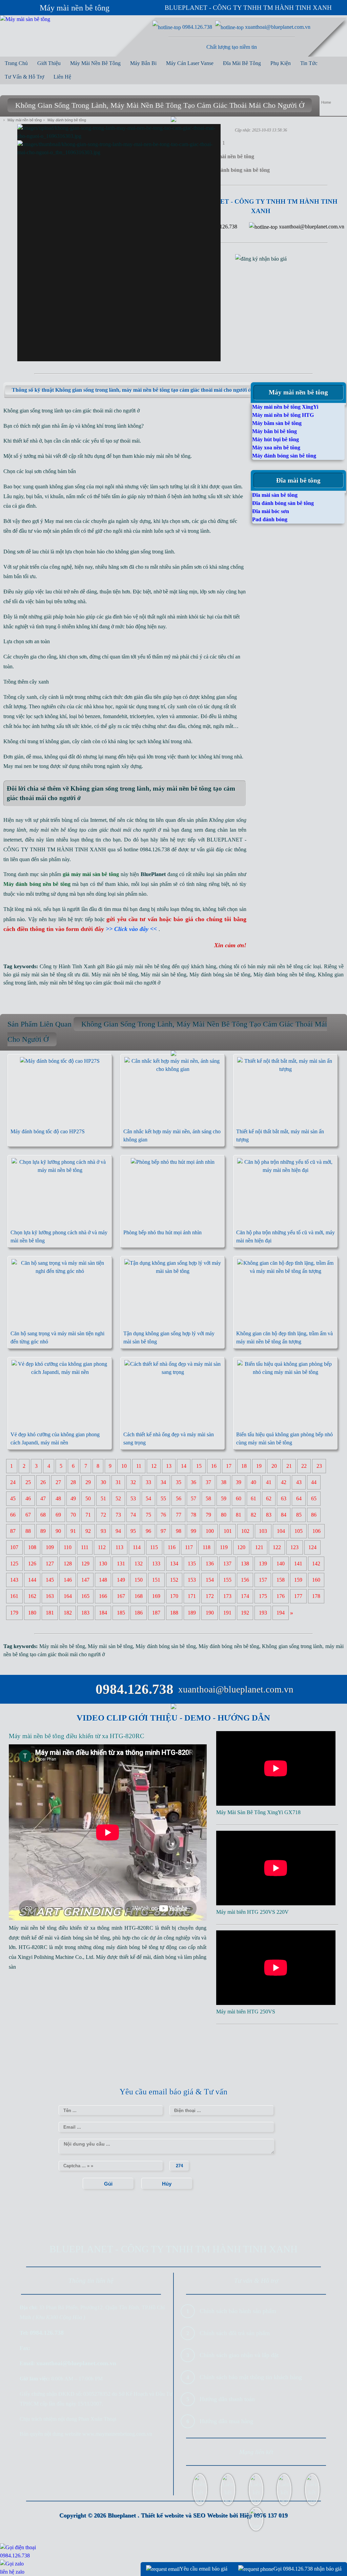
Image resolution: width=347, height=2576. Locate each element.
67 (28, 1515)
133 (156, 1564)
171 (192, 1596)
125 (14, 1564)
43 (299, 1483)
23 (319, 1466)
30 (103, 1483)
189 (192, 1613)
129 (85, 1564)
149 (121, 1580)
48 (58, 1499)
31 (118, 1483)
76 (163, 1515)
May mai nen (58, 521)
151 (156, 1580)
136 (210, 1564)
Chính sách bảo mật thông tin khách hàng (251, 2377)
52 (118, 1499)
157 (263, 1580)
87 (13, 1531)
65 (314, 1499)
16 (214, 1466)
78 (193, 1515)
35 (179, 1483)
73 (118, 1515)
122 (277, 1548)
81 (239, 1515)
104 (281, 1531)
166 (103, 1596)
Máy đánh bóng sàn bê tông (220, 975)
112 (102, 1548)
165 (85, 1596)
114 (137, 1548)
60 (239, 1499)
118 (207, 1548)
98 (179, 1531)
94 (118, 1531)
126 (32, 1564)
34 (163, 1483)
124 (312, 1548)
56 (179, 1499)
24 (13, 1483)
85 (299, 1515)
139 (263, 1564)
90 (58, 1531)
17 (229, 1466)
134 (174, 1564)
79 (208, 1515)
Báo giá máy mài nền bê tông (138, 966)
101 (228, 1531)
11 (139, 1466)
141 (298, 1564)
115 (154, 1548)
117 (189, 1548)
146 (68, 1580)
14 (184, 1466)
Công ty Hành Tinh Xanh (68, 966)
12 (154, 1466)
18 (244, 1466)
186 (139, 1613)
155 (227, 1580)
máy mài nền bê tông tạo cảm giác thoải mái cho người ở (100, 983)
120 (241, 1548)
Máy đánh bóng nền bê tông (284, 975)
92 (88, 1531)
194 (281, 1613)
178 (316, 1596)
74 (133, 1515)
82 (253, 1515)
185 (121, 1613)
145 (50, 1580)
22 (304, 1466)
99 (193, 1531)
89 (43, 1531)
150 (139, 1580)
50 (88, 1499)
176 (281, 1596)
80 (224, 1515)
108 (32, 1548)
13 (169, 1466)
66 (13, 1515)
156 (245, 1580)
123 (294, 1548)
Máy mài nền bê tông (75, 8)
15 (199, 1466)
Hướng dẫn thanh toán (227, 2399)
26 (43, 1483)
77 (179, 1515)
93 (103, 1531)
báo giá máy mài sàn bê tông (35, 975)
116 (172, 1548)
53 (133, 1499)
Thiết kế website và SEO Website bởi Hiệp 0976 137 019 (214, 2515)
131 (121, 1564)
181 (50, 1613)
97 (163, 1531)
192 (245, 1613)
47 (43, 1499)
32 (133, 1483)
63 (284, 1499)
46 (28, 1499)
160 (316, 1580)
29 (88, 1483)
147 (85, 1580)
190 (210, 1613)
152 (174, 1580)
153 (192, 1580)
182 (68, 1613)
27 (58, 1483)
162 (32, 1596)
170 (174, 1596)
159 (298, 1580)
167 (121, 1596)
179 (14, 1613)
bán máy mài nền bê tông (275, 966)
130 (103, 1564)
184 (103, 1613)
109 (50, 1548)
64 (299, 1499)
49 (73, 1499)
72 (103, 1515)
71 (88, 1515)
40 (253, 1483)
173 (227, 1596)
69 (58, 1515)
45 (13, 1499)
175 (263, 1596)
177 (298, 1596)
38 (224, 1483)
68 (43, 1515)
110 (68, 1548)
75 (148, 1515)
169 (156, 1596)
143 (14, 1580)
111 (85, 1548)
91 (73, 1531)
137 (227, 1564)
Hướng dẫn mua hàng (226, 2421)
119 (224, 1548)
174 (245, 1596)
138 (245, 1564)
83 (269, 1515)
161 (14, 1596)
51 (103, 1499)
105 (299, 1531)
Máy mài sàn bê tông (164, 975)
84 (284, 1515)
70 (73, 1515)
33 (148, 1483)
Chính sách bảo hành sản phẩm (238, 2311)
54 (148, 1499)
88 (28, 1531)
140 (281, 1564)
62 (269, 1499)
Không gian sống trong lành (292, 1646)
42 (284, 1483)
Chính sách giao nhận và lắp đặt (239, 2355)
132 (139, 1564)
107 (14, 1548)
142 (316, 1564)
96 (148, 1531)
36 (193, 1483)
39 (239, 1483)
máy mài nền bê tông (168, 456)
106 (317, 1531)
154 (210, 1580)
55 (163, 1499)
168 (139, 1596)
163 (50, 1596)
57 (193, 1499)
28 (73, 1483)
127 (50, 1564)
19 (259, 1466)
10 (124, 1466)
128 (68, 1564)
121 (259, 1548)
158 (281, 1580)
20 (274, 1466)
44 (314, 1483)
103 (263, 1531)
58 (208, 1499)
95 (133, 1531)
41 (269, 1483)
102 (245, 1531)
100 (210, 1531)
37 (208, 1483)
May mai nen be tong (26, 766)
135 (192, 1564)
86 (314, 1515)
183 (85, 1613)
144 (32, 1580)
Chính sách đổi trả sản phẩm (235, 2333)
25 (28, 1483)
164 (68, 1596)
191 (227, 1613)
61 (253, 1499)
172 (210, 1596)
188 (174, 1613)
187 (156, 1613)
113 (119, 1548)
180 (32, 1613)
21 (289, 1466)
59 (224, 1499)
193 (263, 1613)
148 (103, 1580)
